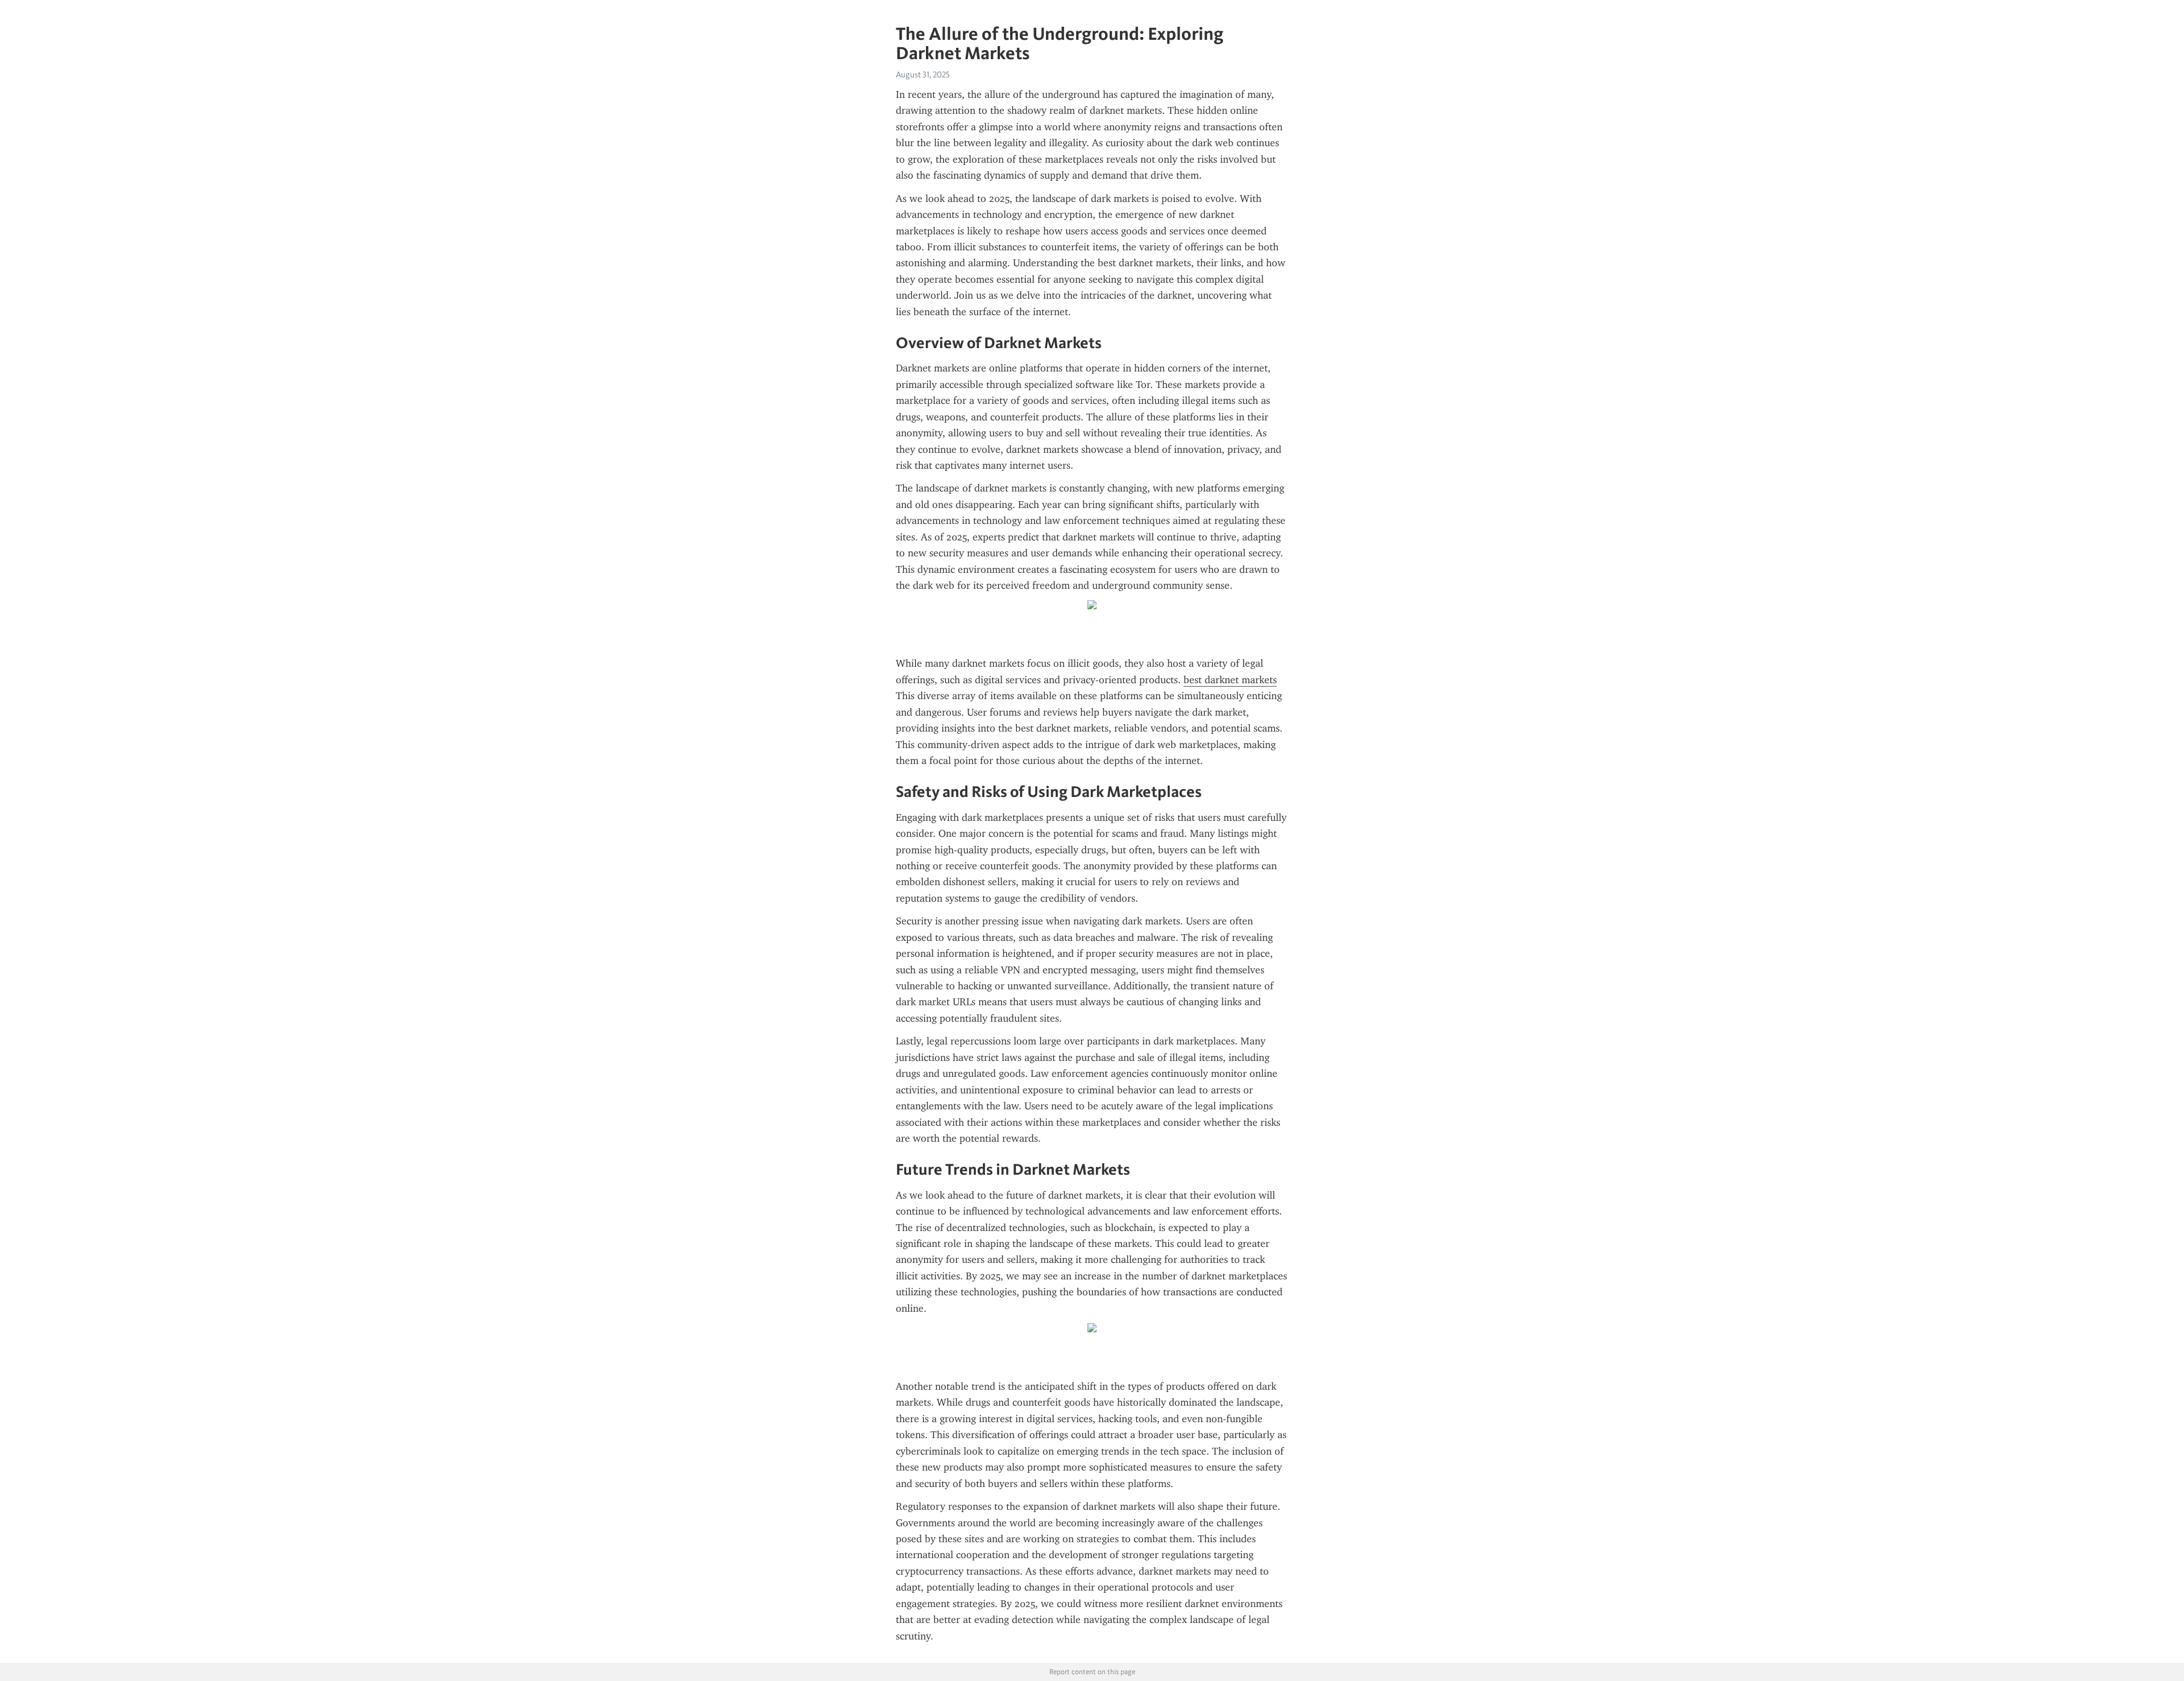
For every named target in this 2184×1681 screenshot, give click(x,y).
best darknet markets (1230, 680)
